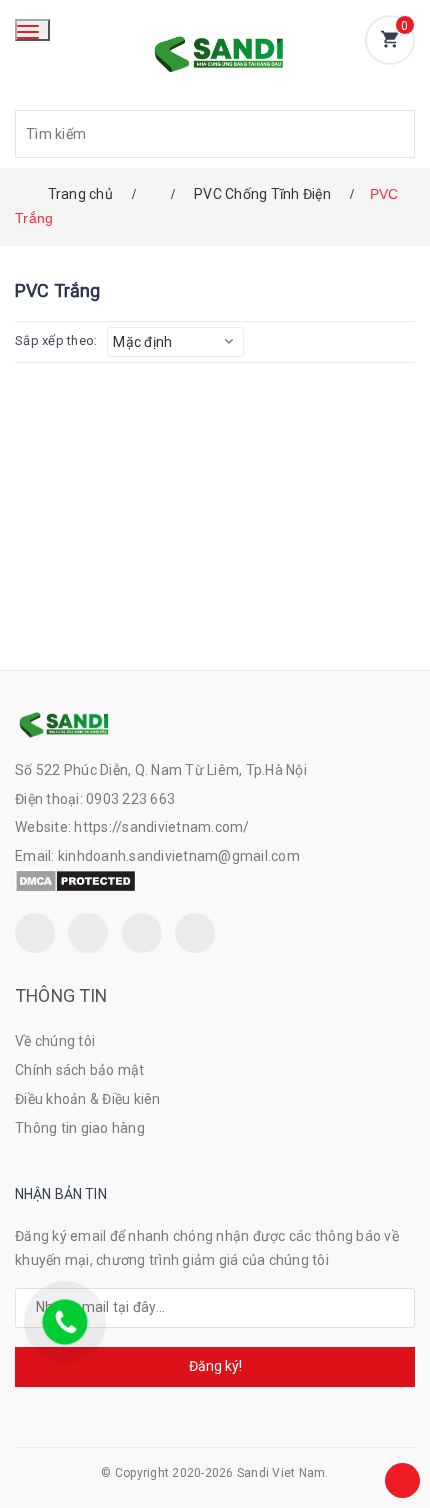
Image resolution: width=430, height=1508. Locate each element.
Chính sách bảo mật (80, 1070)
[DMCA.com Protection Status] (75, 880)
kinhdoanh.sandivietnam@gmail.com (179, 856)
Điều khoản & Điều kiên (88, 1099)
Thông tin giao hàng (80, 1128)
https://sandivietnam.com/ (161, 827)
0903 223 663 (130, 799)
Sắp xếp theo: (56, 340)
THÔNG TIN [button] (61, 995)
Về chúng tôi (55, 1041)
